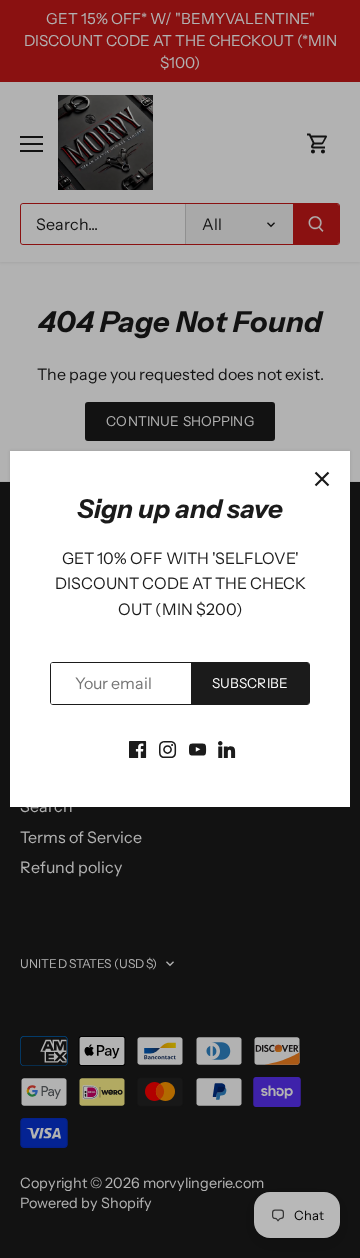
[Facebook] (137, 748)
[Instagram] (167, 748)
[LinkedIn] (226, 748)
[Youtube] (197, 748)
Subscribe (250, 683)
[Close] (322, 479)
